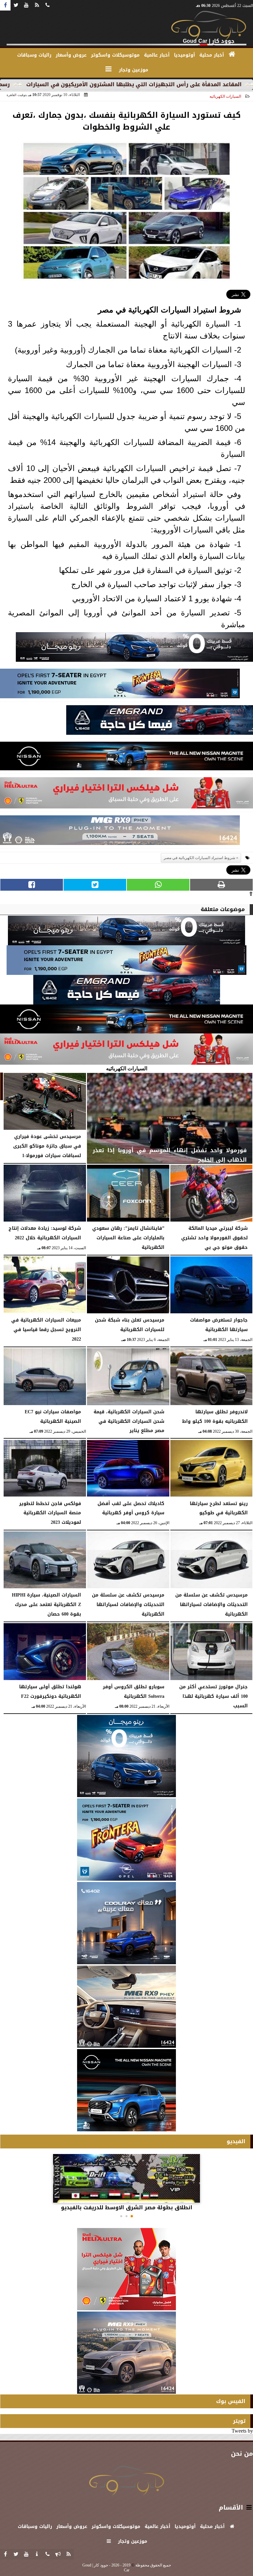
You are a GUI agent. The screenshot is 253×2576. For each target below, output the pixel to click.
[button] (132, 2216)
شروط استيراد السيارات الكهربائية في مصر (169, 310)
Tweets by (242, 2431)
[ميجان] (134, 649)
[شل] (126, 795)
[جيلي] (160, 722)
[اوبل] (120, 685)
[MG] (126, 2007)
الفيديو (236, 2141)
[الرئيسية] (232, 54)
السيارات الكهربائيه (225, 96)
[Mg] (120, 832)
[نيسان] (126, 758)
